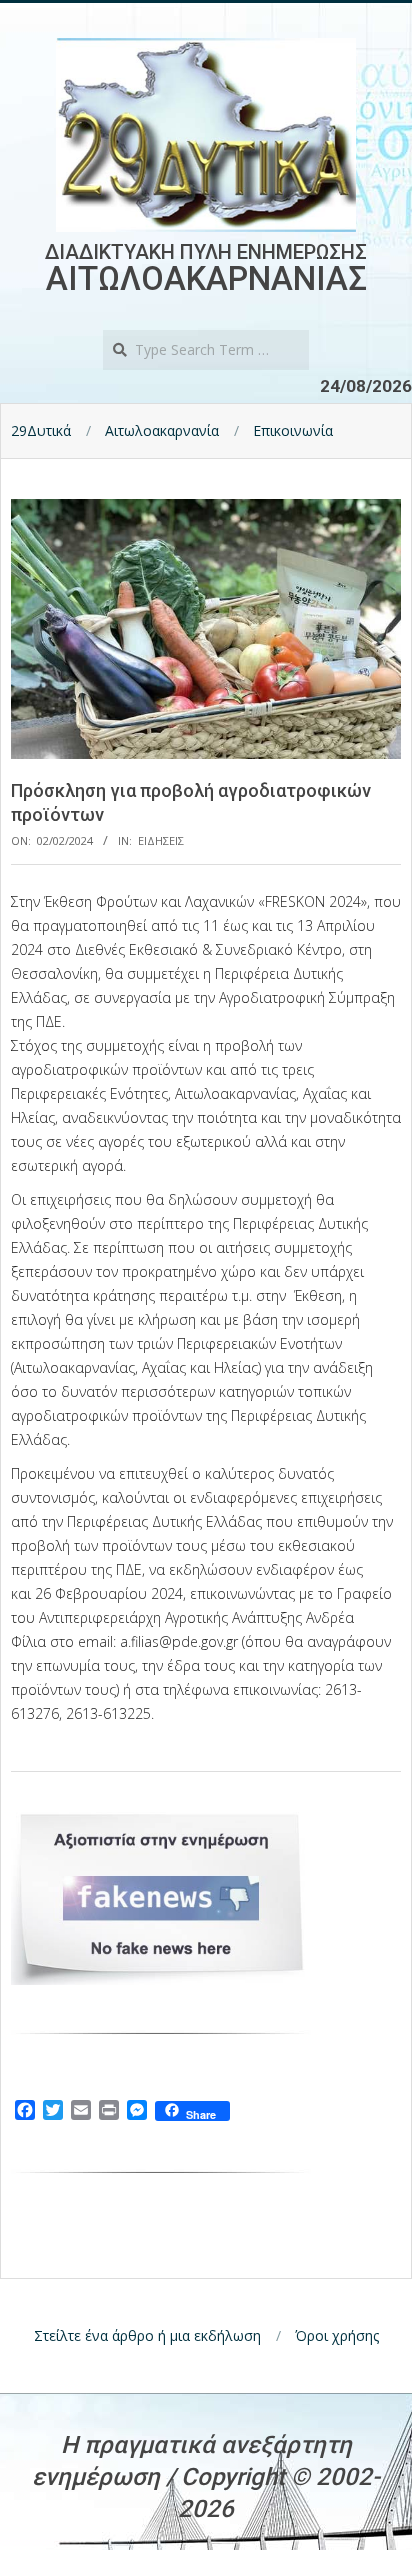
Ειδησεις (161, 840)
